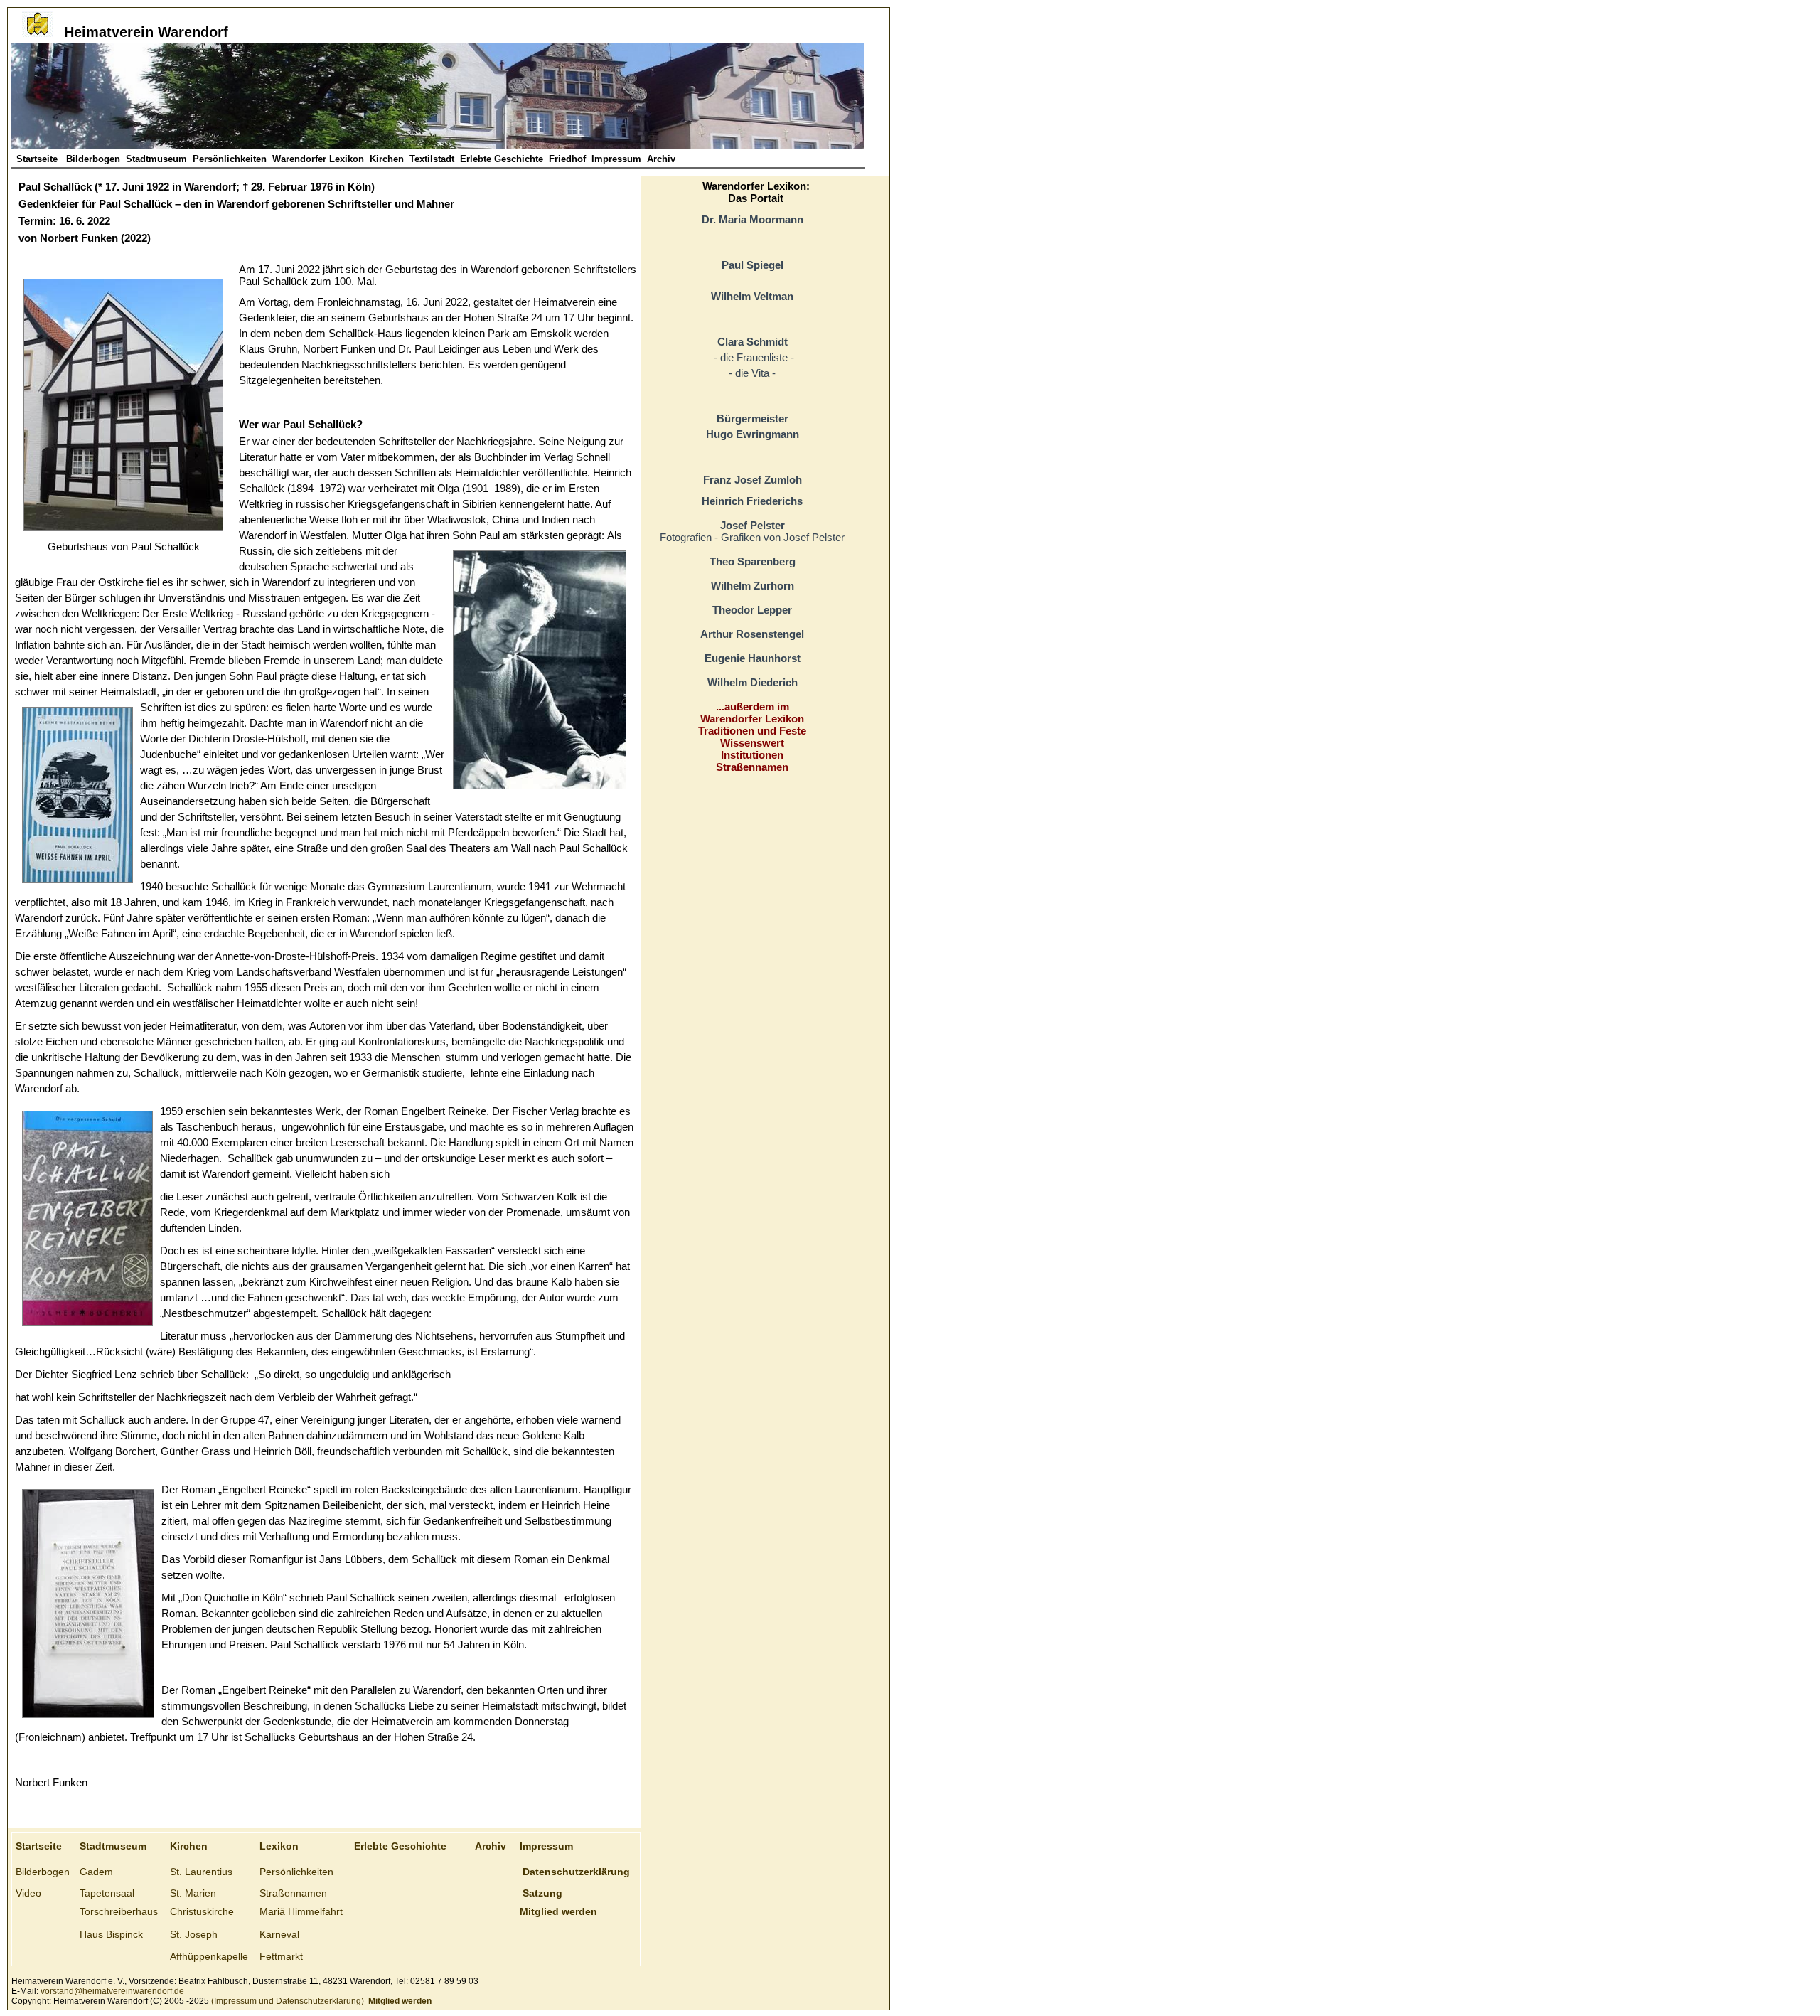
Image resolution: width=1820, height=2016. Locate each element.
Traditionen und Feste (752, 731)
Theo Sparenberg (753, 561)
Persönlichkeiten (230, 159)
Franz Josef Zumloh (753, 480)
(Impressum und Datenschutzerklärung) (287, 2001)
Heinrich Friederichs (752, 501)
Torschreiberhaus (119, 1911)
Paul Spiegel (753, 265)
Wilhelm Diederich (753, 682)
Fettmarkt (281, 1956)
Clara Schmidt (753, 342)
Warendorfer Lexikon (318, 159)
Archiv (661, 159)
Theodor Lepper (752, 610)
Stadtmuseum (156, 159)
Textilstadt (432, 159)
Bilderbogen (93, 159)
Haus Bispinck (111, 1934)
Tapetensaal (107, 1893)
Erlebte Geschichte (502, 159)
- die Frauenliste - (753, 357)
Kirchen (387, 159)
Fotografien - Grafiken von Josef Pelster (752, 537)
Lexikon (279, 1846)
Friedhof (567, 159)
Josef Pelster (753, 525)
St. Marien (193, 1893)
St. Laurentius (201, 1872)
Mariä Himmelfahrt (301, 1911)
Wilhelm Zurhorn (753, 586)
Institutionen (752, 755)
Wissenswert (752, 743)
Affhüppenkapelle (209, 1956)
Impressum (616, 159)
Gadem (96, 1872)
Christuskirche (202, 1911)
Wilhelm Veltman (752, 296)
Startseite (38, 159)
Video (28, 1893)
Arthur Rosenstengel (752, 634)
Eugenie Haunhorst (753, 658)
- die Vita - (752, 373)
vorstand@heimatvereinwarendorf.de (112, 1991)
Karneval (279, 1934)
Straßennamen (752, 767)
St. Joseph (194, 1934)
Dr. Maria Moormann (753, 219)
